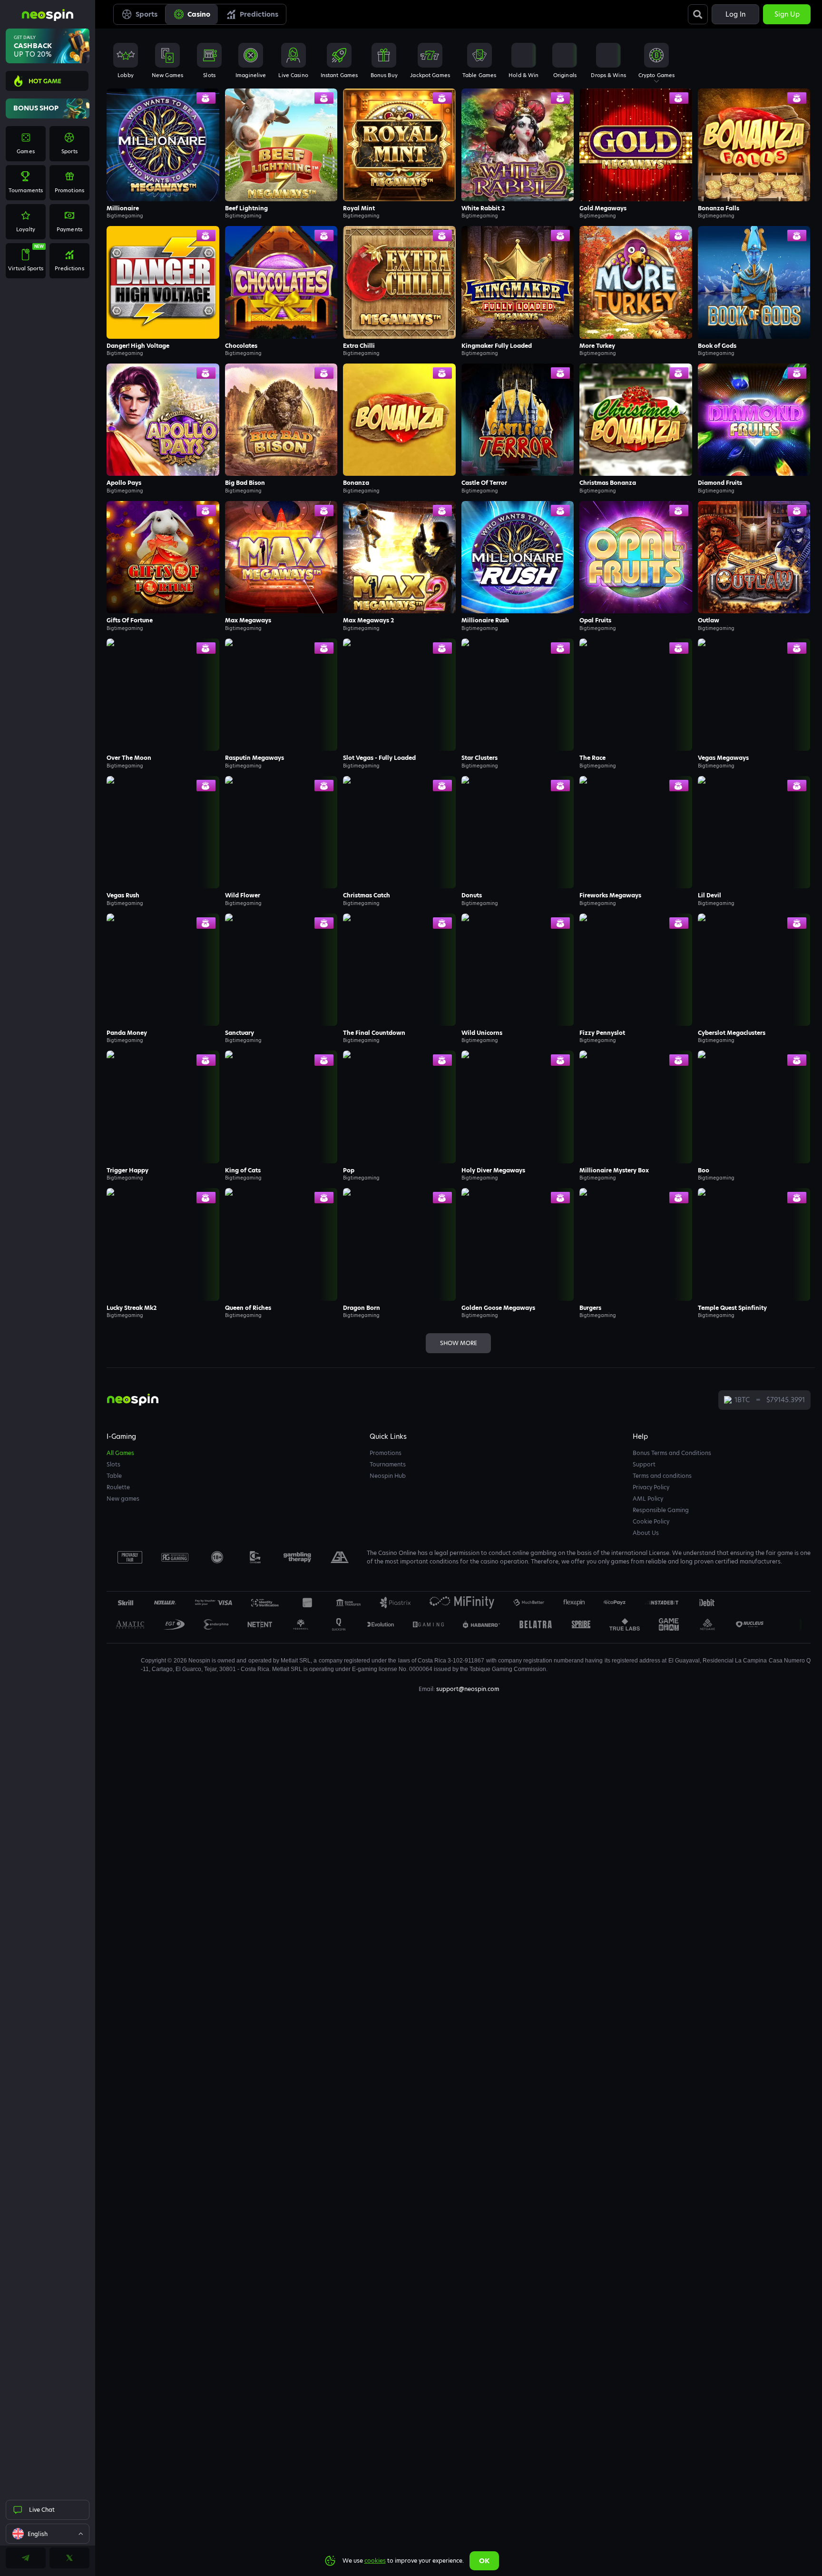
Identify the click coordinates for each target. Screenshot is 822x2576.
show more (459, 1343)
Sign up (787, 14)
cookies (375, 2561)
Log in (735, 14)
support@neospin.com (468, 1689)
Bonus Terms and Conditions (672, 1453)
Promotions (386, 1453)
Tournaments (388, 1464)
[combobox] (48, 2534)
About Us (646, 1533)
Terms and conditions (662, 1476)
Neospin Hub (388, 1476)
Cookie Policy (651, 1521)
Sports (147, 14)
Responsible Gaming (661, 1510)
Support (644, 1464)
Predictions (259, 14)
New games (123, 1499)
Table (114, 1476)
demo (518, 164)
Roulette (118, 1487)
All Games (120, 1453)
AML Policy (648, 1499)
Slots (113, 1464)
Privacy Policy (651, 1487)
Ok (484, 2561)
